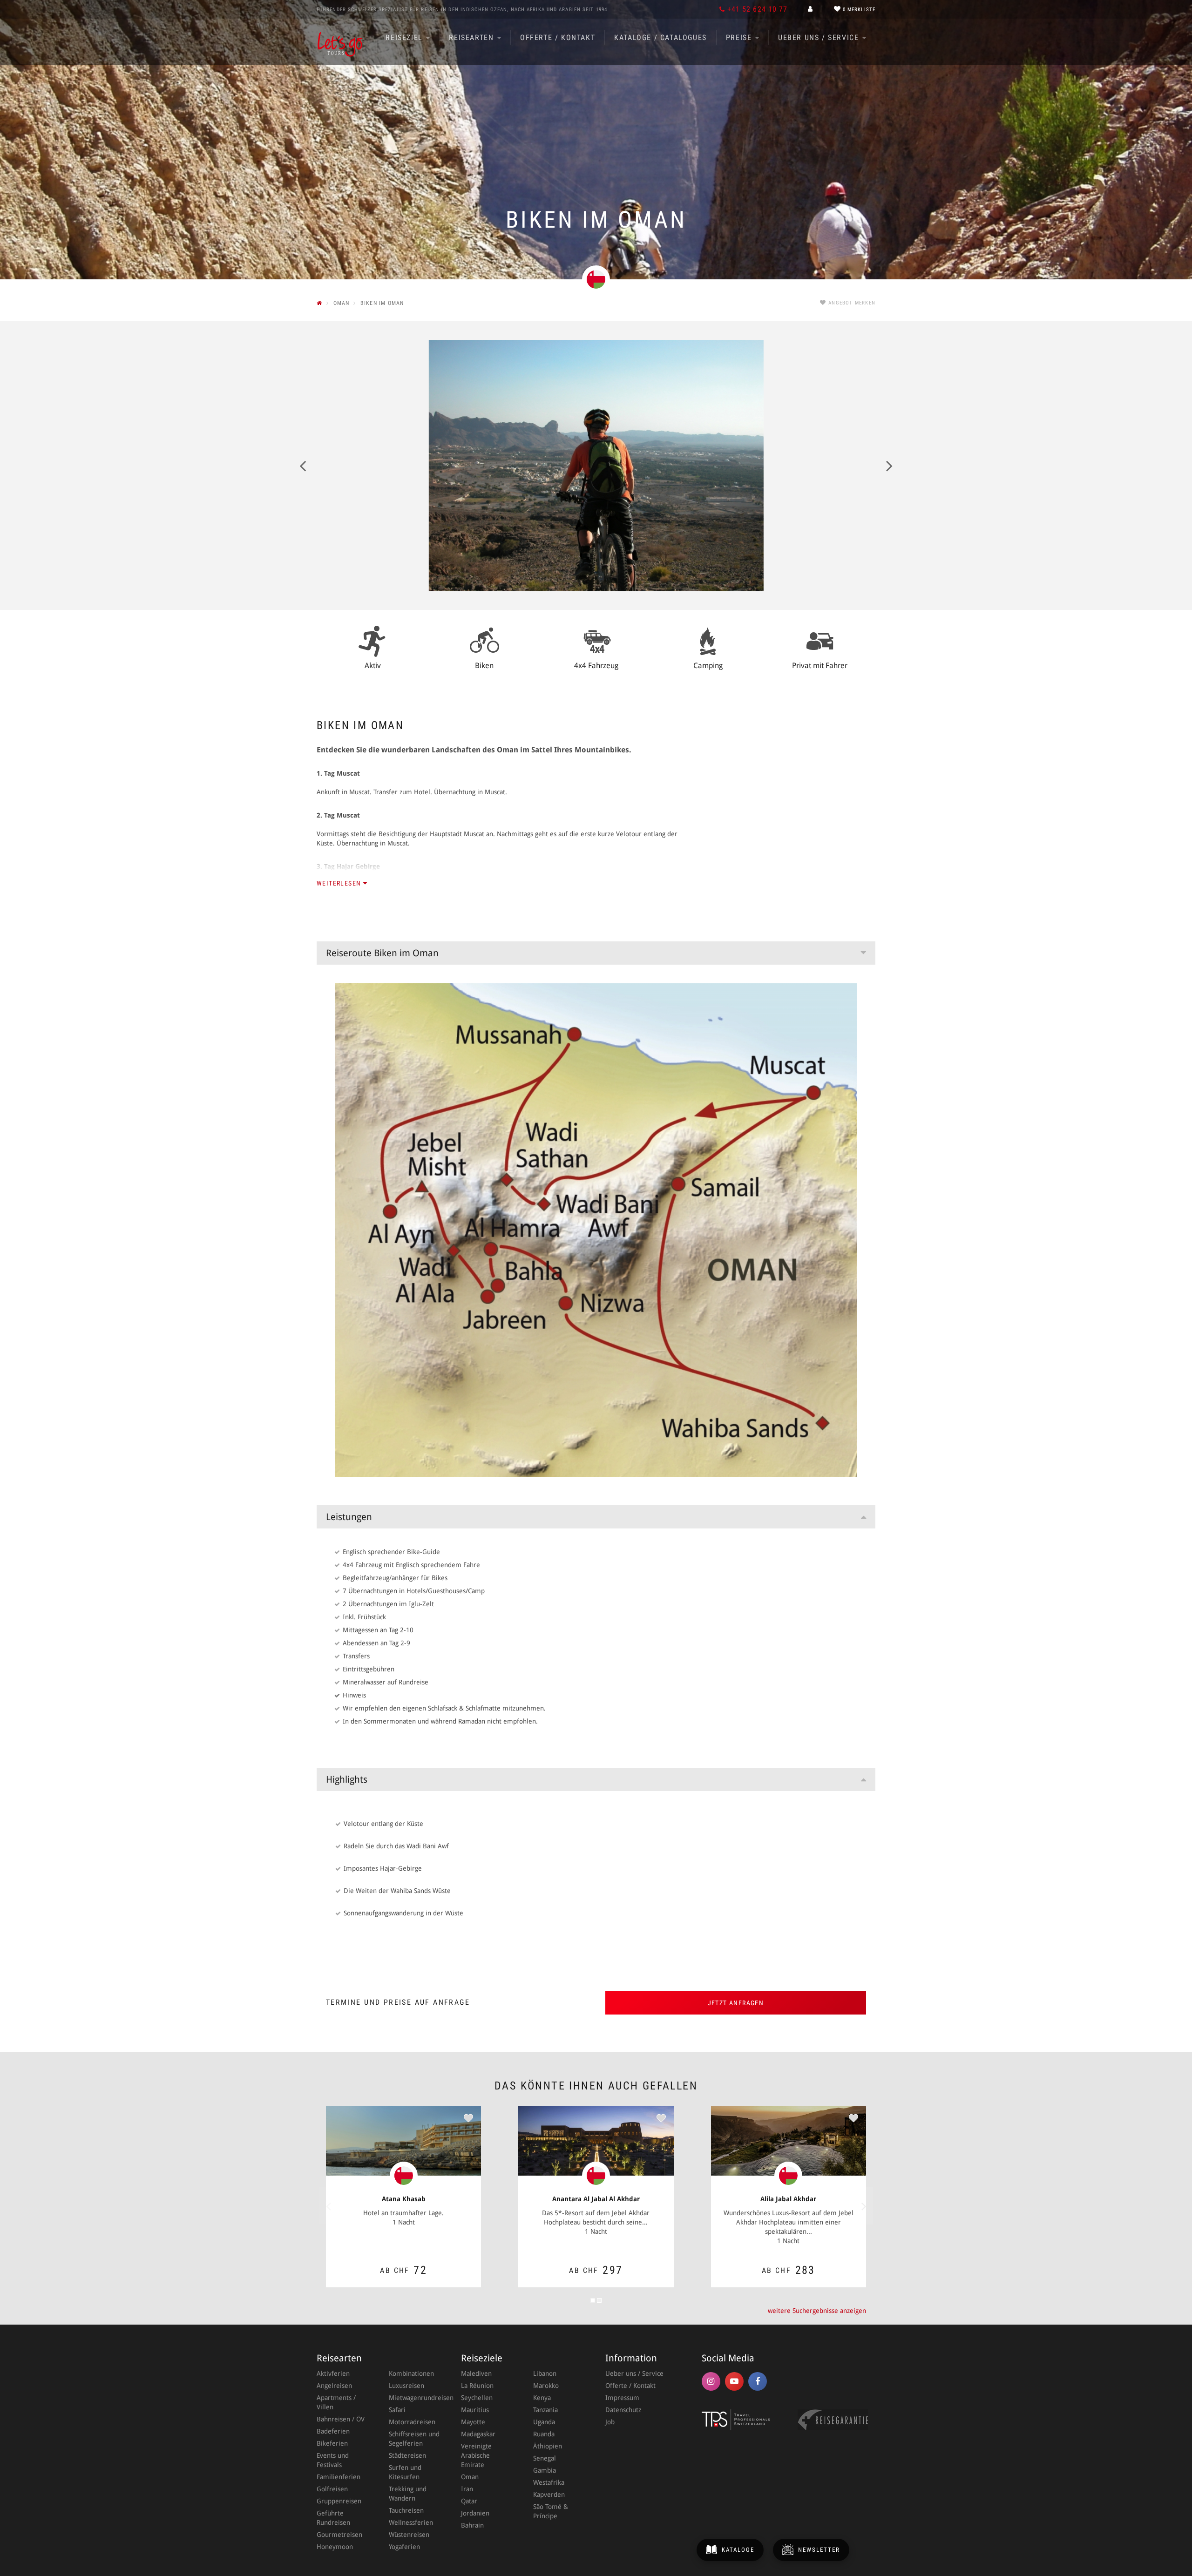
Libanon (545, 2373)
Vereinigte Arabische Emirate (476, 2455)
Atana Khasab (404, 2199)
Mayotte (473, 2422)
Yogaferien (404, 2547)
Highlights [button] (347, 1779)
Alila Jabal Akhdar (788, 2199)
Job (610, 2422)
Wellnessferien (411, 2522)
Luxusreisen (406, 2386)
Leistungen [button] (349, 1517)
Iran (467, 2489)
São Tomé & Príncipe (551, 2511)
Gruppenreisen (339, 2501)
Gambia (545, 2470)
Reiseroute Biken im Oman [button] (382, 953)
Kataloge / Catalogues (660, 37)
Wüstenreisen (409, 2535)
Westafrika (549, 2482)
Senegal (545, 2458)
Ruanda (544, 2434)
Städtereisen (407, 2455)
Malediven (476, 2373)
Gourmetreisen (339, 2535)
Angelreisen (334, 2386)
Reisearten (473, 37)
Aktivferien (333, 2373)
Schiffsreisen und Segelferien (414, 2439)
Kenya (542, 2398)
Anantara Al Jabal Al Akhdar (596, 2199)
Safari (397, 2410)
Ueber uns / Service (820, 37)
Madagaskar (478, 2434)
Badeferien (333, 2431)
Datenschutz (623, 2410)
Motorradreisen (412, 2422)
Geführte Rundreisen (333, 2518)
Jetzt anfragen (736, 2003)
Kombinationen (411, 2373)
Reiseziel (405, 37)
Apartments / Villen (336, 2402)
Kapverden (549, 2495)
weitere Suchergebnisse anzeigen (817, 2311)
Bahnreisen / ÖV (341, 2419)
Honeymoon (335, 2547)
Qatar (469, 2501)
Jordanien (475, 2513)
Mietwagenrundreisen (416, 2398)
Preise (740, 37)
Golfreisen (332, 2489)
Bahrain (472, 2525)
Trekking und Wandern (408, 2494)
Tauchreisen (406, 2510)
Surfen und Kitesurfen (405, 2472)
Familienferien (339, 2477)
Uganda (544, 2422)
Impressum (622, 2398)
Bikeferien (332, 2443)
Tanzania (545, 2410)
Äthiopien (548, 2446)
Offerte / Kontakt (558, 37)
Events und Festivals (333, 2460)
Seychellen (477, 2398)
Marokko (546, 2386)
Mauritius (475, 2410)
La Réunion (477, 2386)
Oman (470, 2477)
